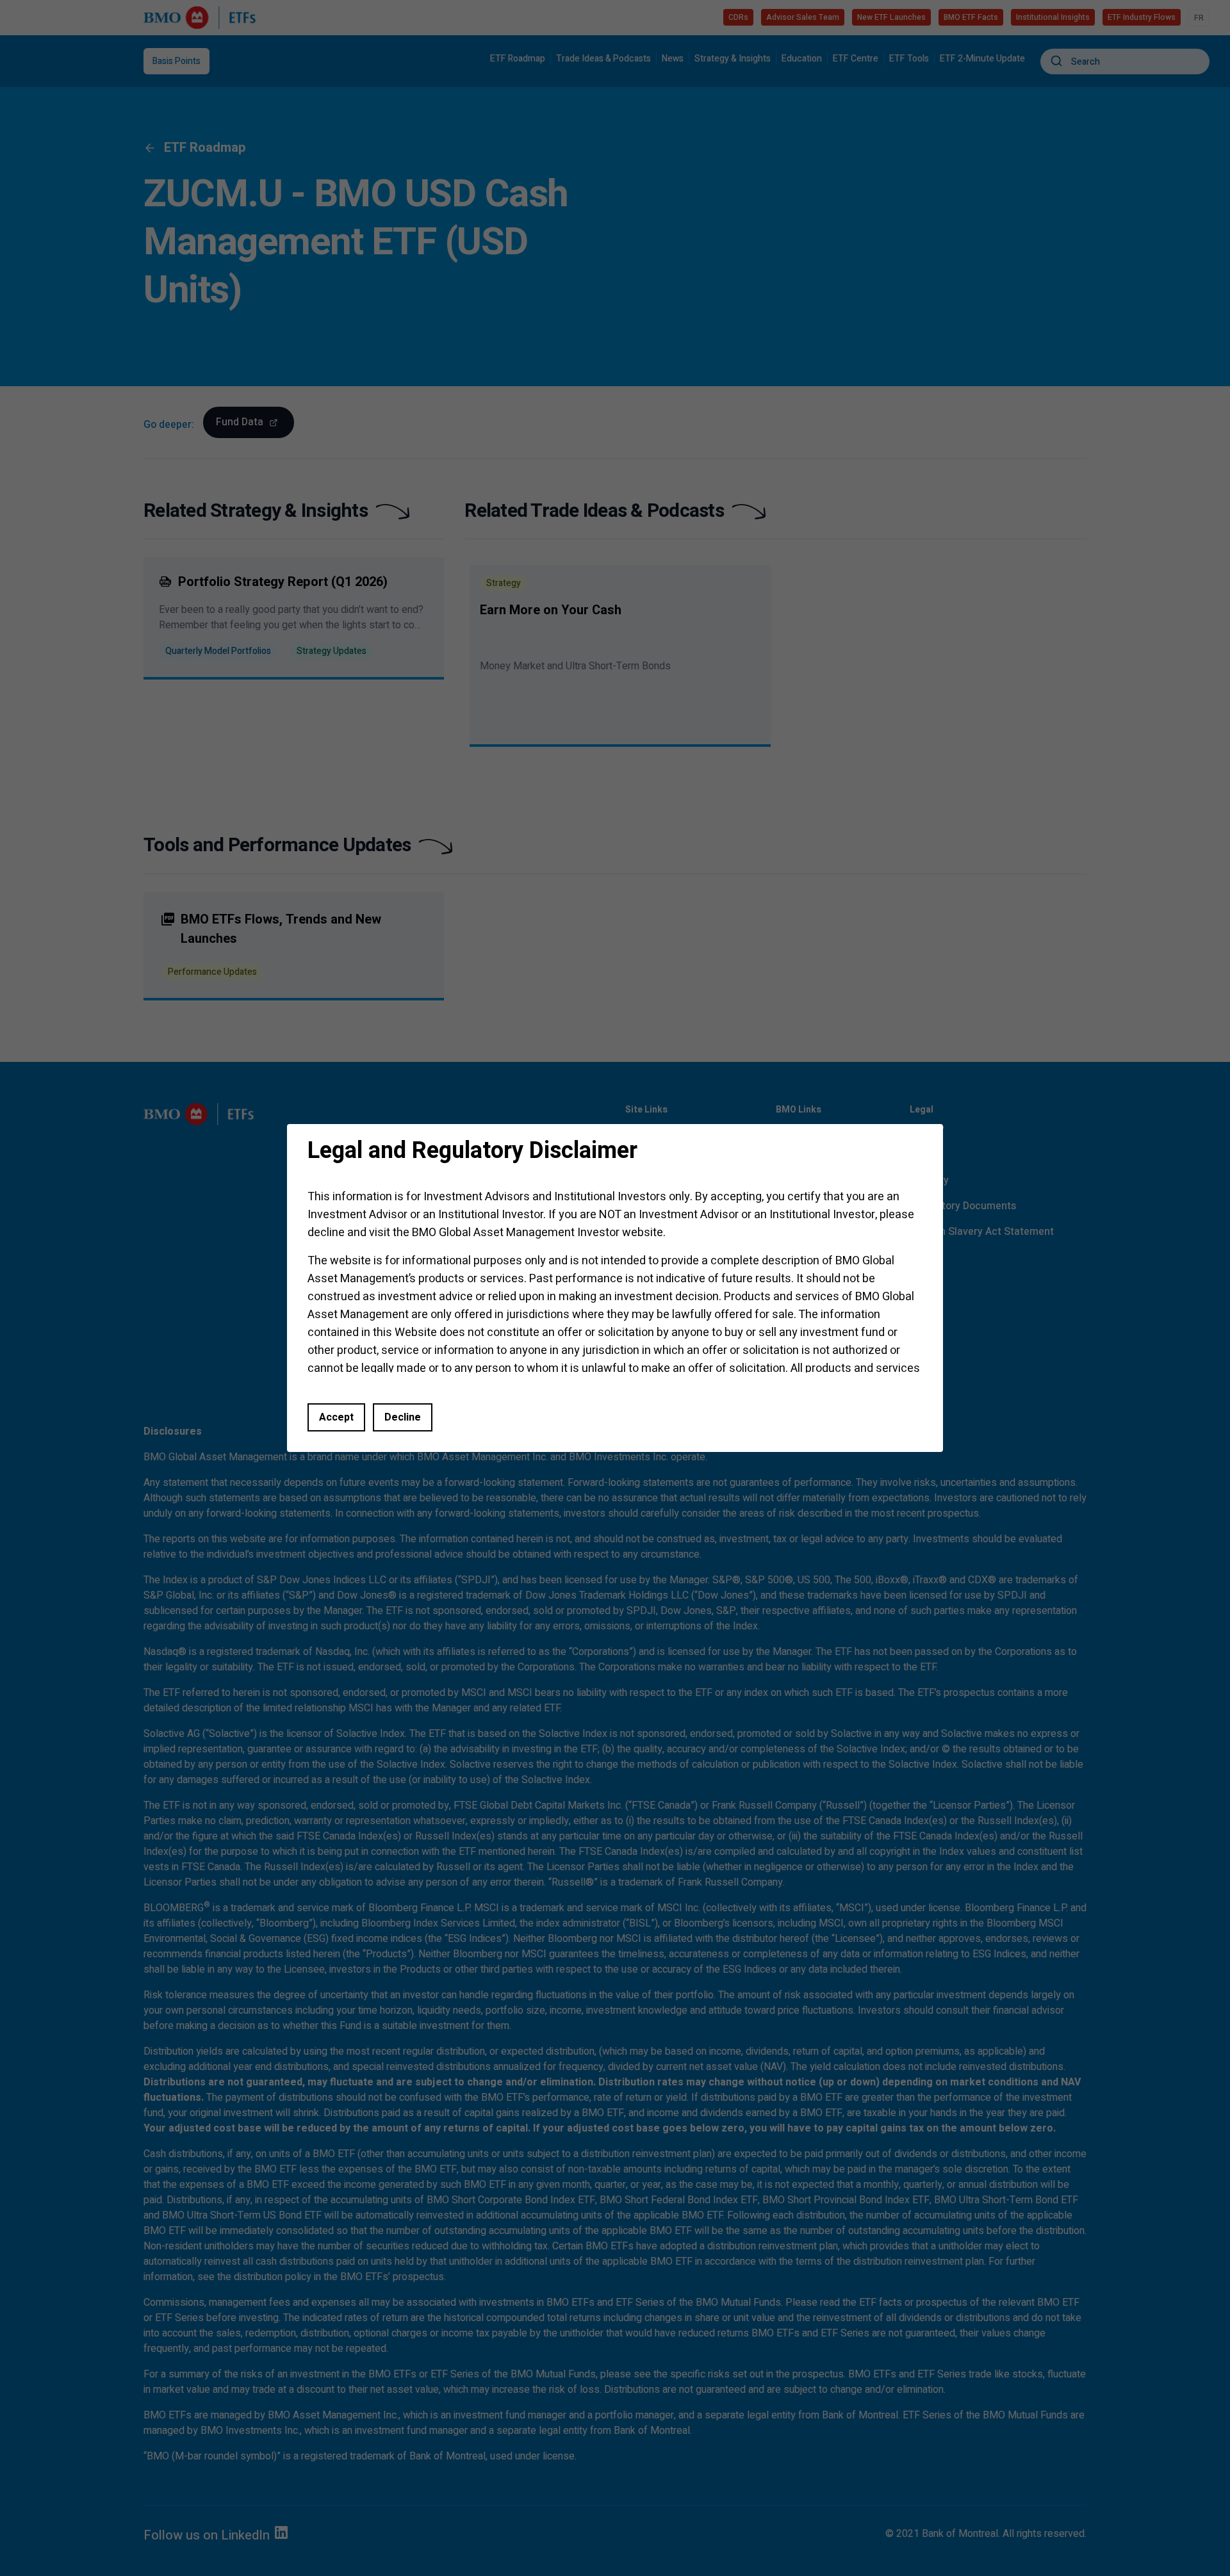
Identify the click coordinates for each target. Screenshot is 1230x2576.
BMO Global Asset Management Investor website (537, 1233)
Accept (336, 1417)
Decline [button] (403, 1417)
